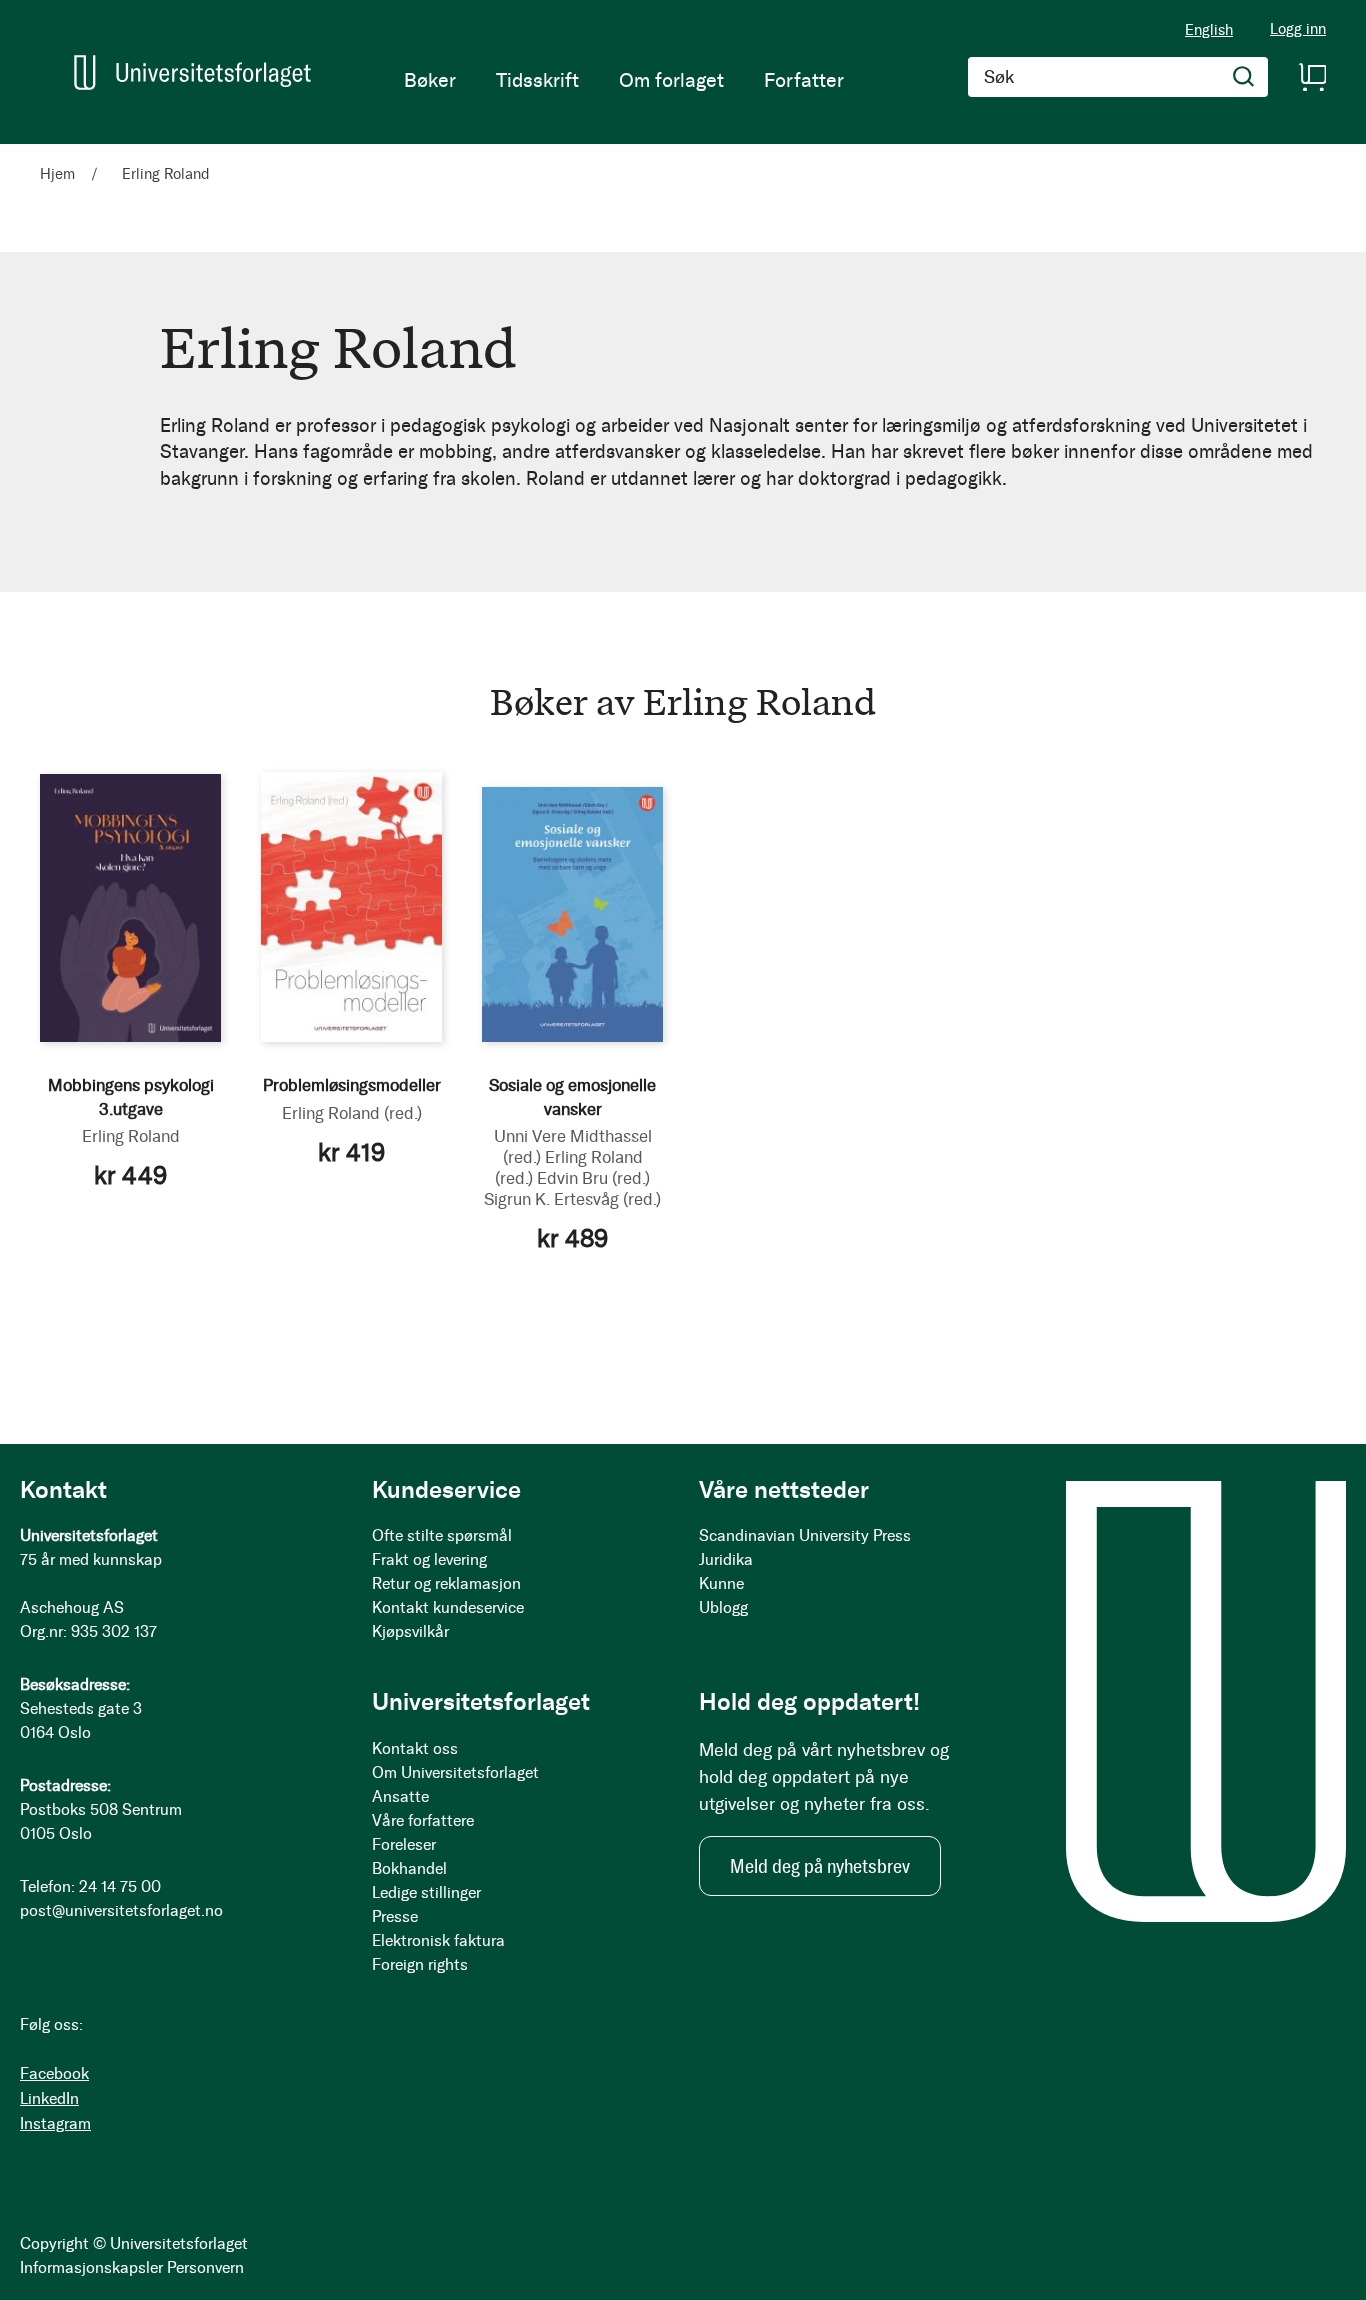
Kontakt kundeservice (448, 1607)
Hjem (59, 174)
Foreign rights (420, 1964)
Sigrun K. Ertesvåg (572, 1199)
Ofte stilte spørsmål (442, 1535)
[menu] (624, 80)
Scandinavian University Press (805, 1535)
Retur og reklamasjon (446, 1583)
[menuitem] (430, 80)
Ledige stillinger (426, 1892)
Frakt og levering (429, 1559)
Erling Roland (131, 1136)
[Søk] (1244, 77)
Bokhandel (409, 1868)
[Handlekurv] (1312, 77)
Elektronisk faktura (438, 1940)
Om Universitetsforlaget (455, 1772)
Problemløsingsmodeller (352, 1085)
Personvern (205, 2267)
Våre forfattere (423, 1820)
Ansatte (400, 1796)
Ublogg (723, 1607)
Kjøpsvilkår (410, 1631)
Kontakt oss (415, 1748)
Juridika (726, 1559)
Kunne (721, 1583)
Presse (395, 1916)
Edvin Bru (593, 1178)
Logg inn (1298, 29)
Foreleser (404, 1844)
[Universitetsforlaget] (192, 72)
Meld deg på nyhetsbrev (820, 1866)
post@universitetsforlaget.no (121, 1910)
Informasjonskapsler (91, 2267)
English (1209, 30)
